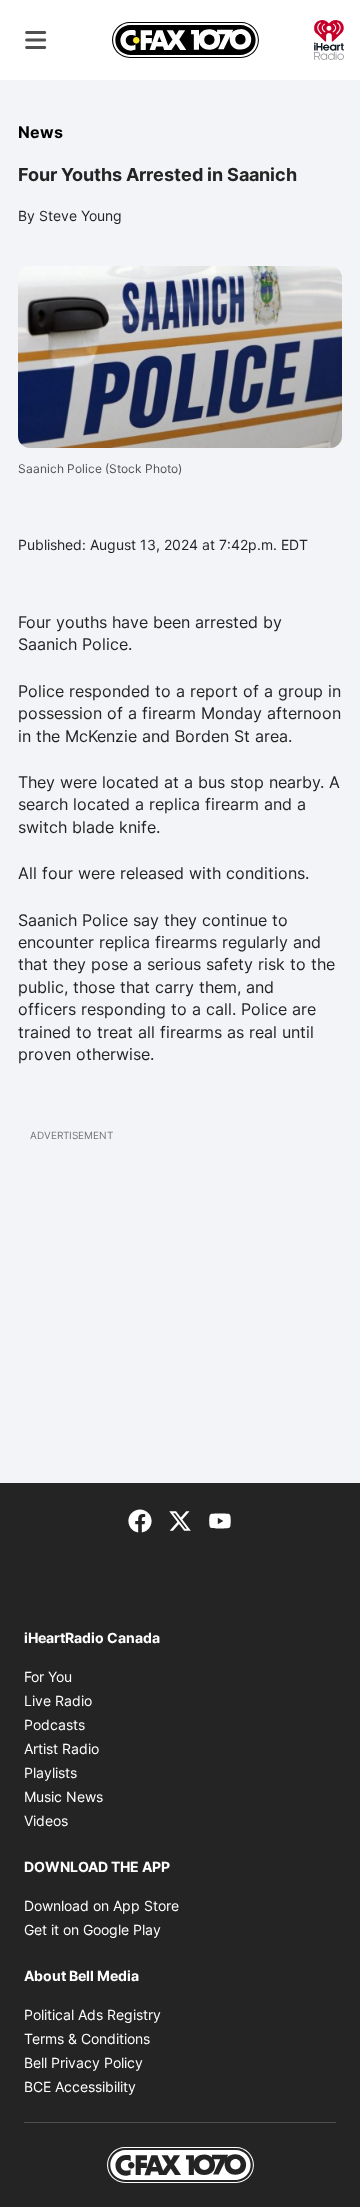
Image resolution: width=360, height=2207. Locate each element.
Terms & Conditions (87, 2038)
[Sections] (36, 40)
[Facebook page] (140, 1519)
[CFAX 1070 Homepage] (185, 40)
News (40, 132)
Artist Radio (61, 1748)
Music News (63, 1796)
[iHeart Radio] (329, 38)
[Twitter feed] (180, 1519)
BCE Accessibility (80, 2086)
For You (48, 1676)
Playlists (50, 1772)
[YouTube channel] (220, 1519)
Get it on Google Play (92, 1929)
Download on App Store (101, 1905)
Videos (46, 1820)
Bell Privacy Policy (83, 2062)
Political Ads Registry (92, 2014)
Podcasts (54, 1724)
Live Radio (58, 1700)
